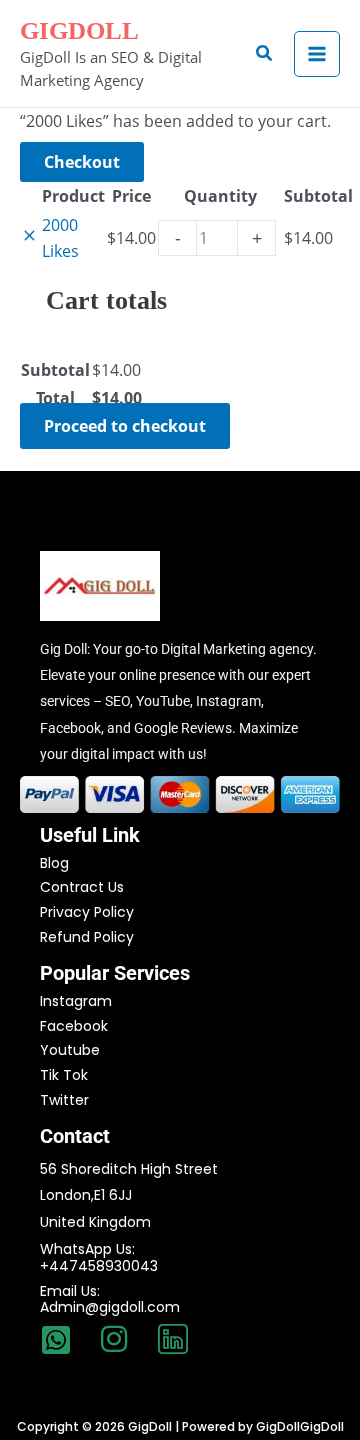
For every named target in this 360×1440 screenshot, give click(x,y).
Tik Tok (64, 1075)
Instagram (76, 1001)
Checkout (82, 162)
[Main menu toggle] (317, 54)
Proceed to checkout (125, 426)
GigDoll (79, 30)
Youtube (70, 1050)
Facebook (74, 1026)
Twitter (64, 1100)
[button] (265, 54)
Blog (54, 863)
